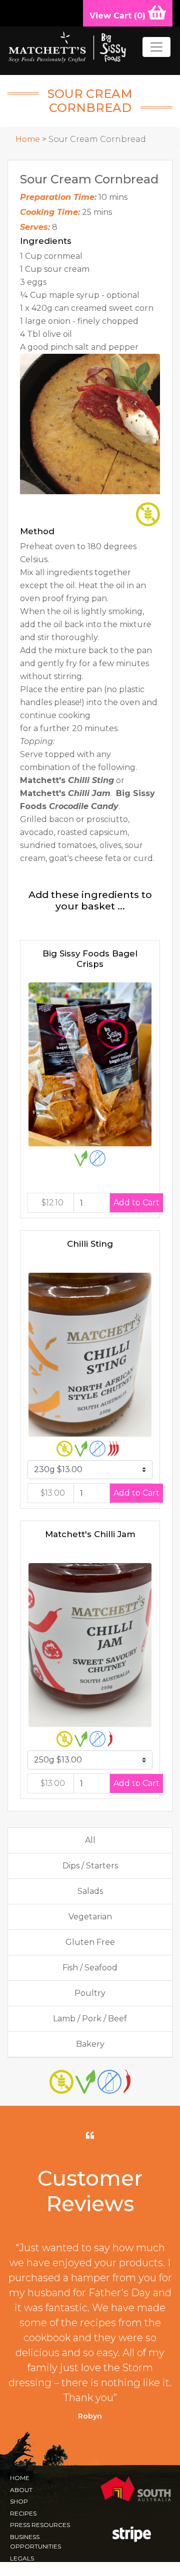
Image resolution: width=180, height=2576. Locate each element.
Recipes (23, 2513)
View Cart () (119, 16)
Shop (19, 2501)
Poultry (90, 1993)
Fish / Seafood (90, 1968)
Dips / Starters (90, 1866)
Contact (25, 2570)
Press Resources (40, 2525)
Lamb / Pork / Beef (90, 2019)
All (90, 1840)
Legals (22, 2558)
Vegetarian (90, 1917)
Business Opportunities (35, 2542)
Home (28, 139)
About (21, 2490)
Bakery (90, 2044)
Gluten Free (90, 1942)
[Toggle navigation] (156, 47)
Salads (90, 1891)
